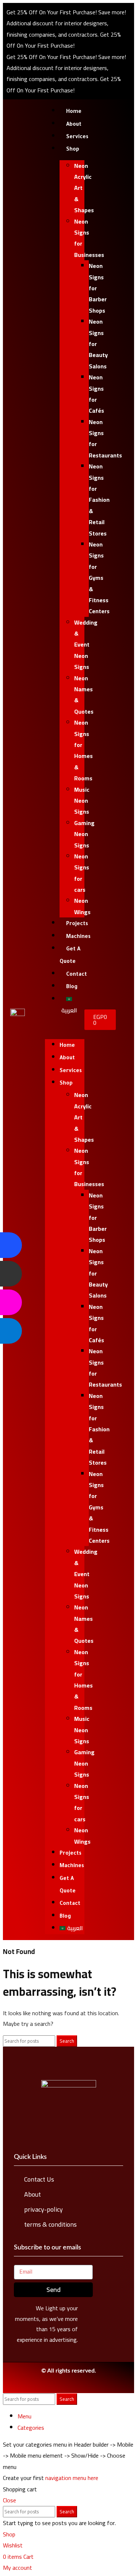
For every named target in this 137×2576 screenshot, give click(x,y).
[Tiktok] (90, 2387)
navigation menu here (72, 2478)
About (74, 125)
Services (77, 137)
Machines (78, 937)
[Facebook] (48, 2387)
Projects (77, 924)
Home (74, 112)
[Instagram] (76, 2387)
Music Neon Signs (82, 801)
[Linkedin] (62, 2387)
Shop (73, 150)
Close (9, 2500)
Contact (77, 975)
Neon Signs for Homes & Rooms (83, 750)
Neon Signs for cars (82, 873)
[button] (65, 1027)
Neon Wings (82, 906)
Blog (72, 987)
